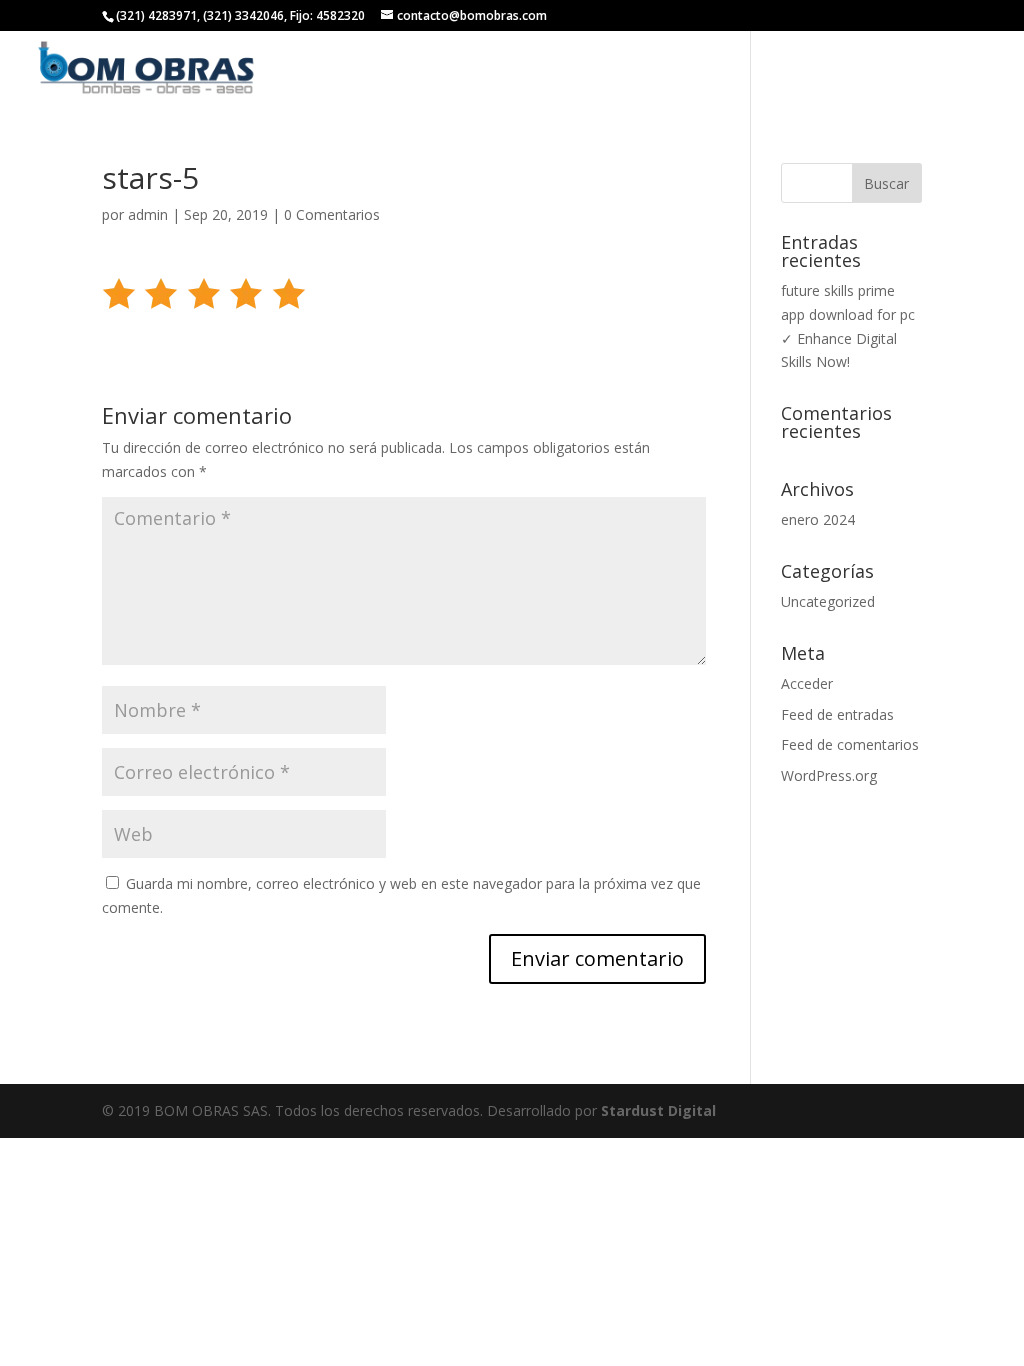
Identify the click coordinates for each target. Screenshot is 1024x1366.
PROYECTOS (806, 69)
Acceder (807, 683)
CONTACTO (912, 69)
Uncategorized (828, 601)
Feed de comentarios (850, 744)
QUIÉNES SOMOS (588, 69)
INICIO (485, 69)
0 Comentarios (332, 214)
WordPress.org (829, 775)
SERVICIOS (705, 69)
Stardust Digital (658, 1110)
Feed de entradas (837, 714)
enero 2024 (818, 519)
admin (148, 214)
